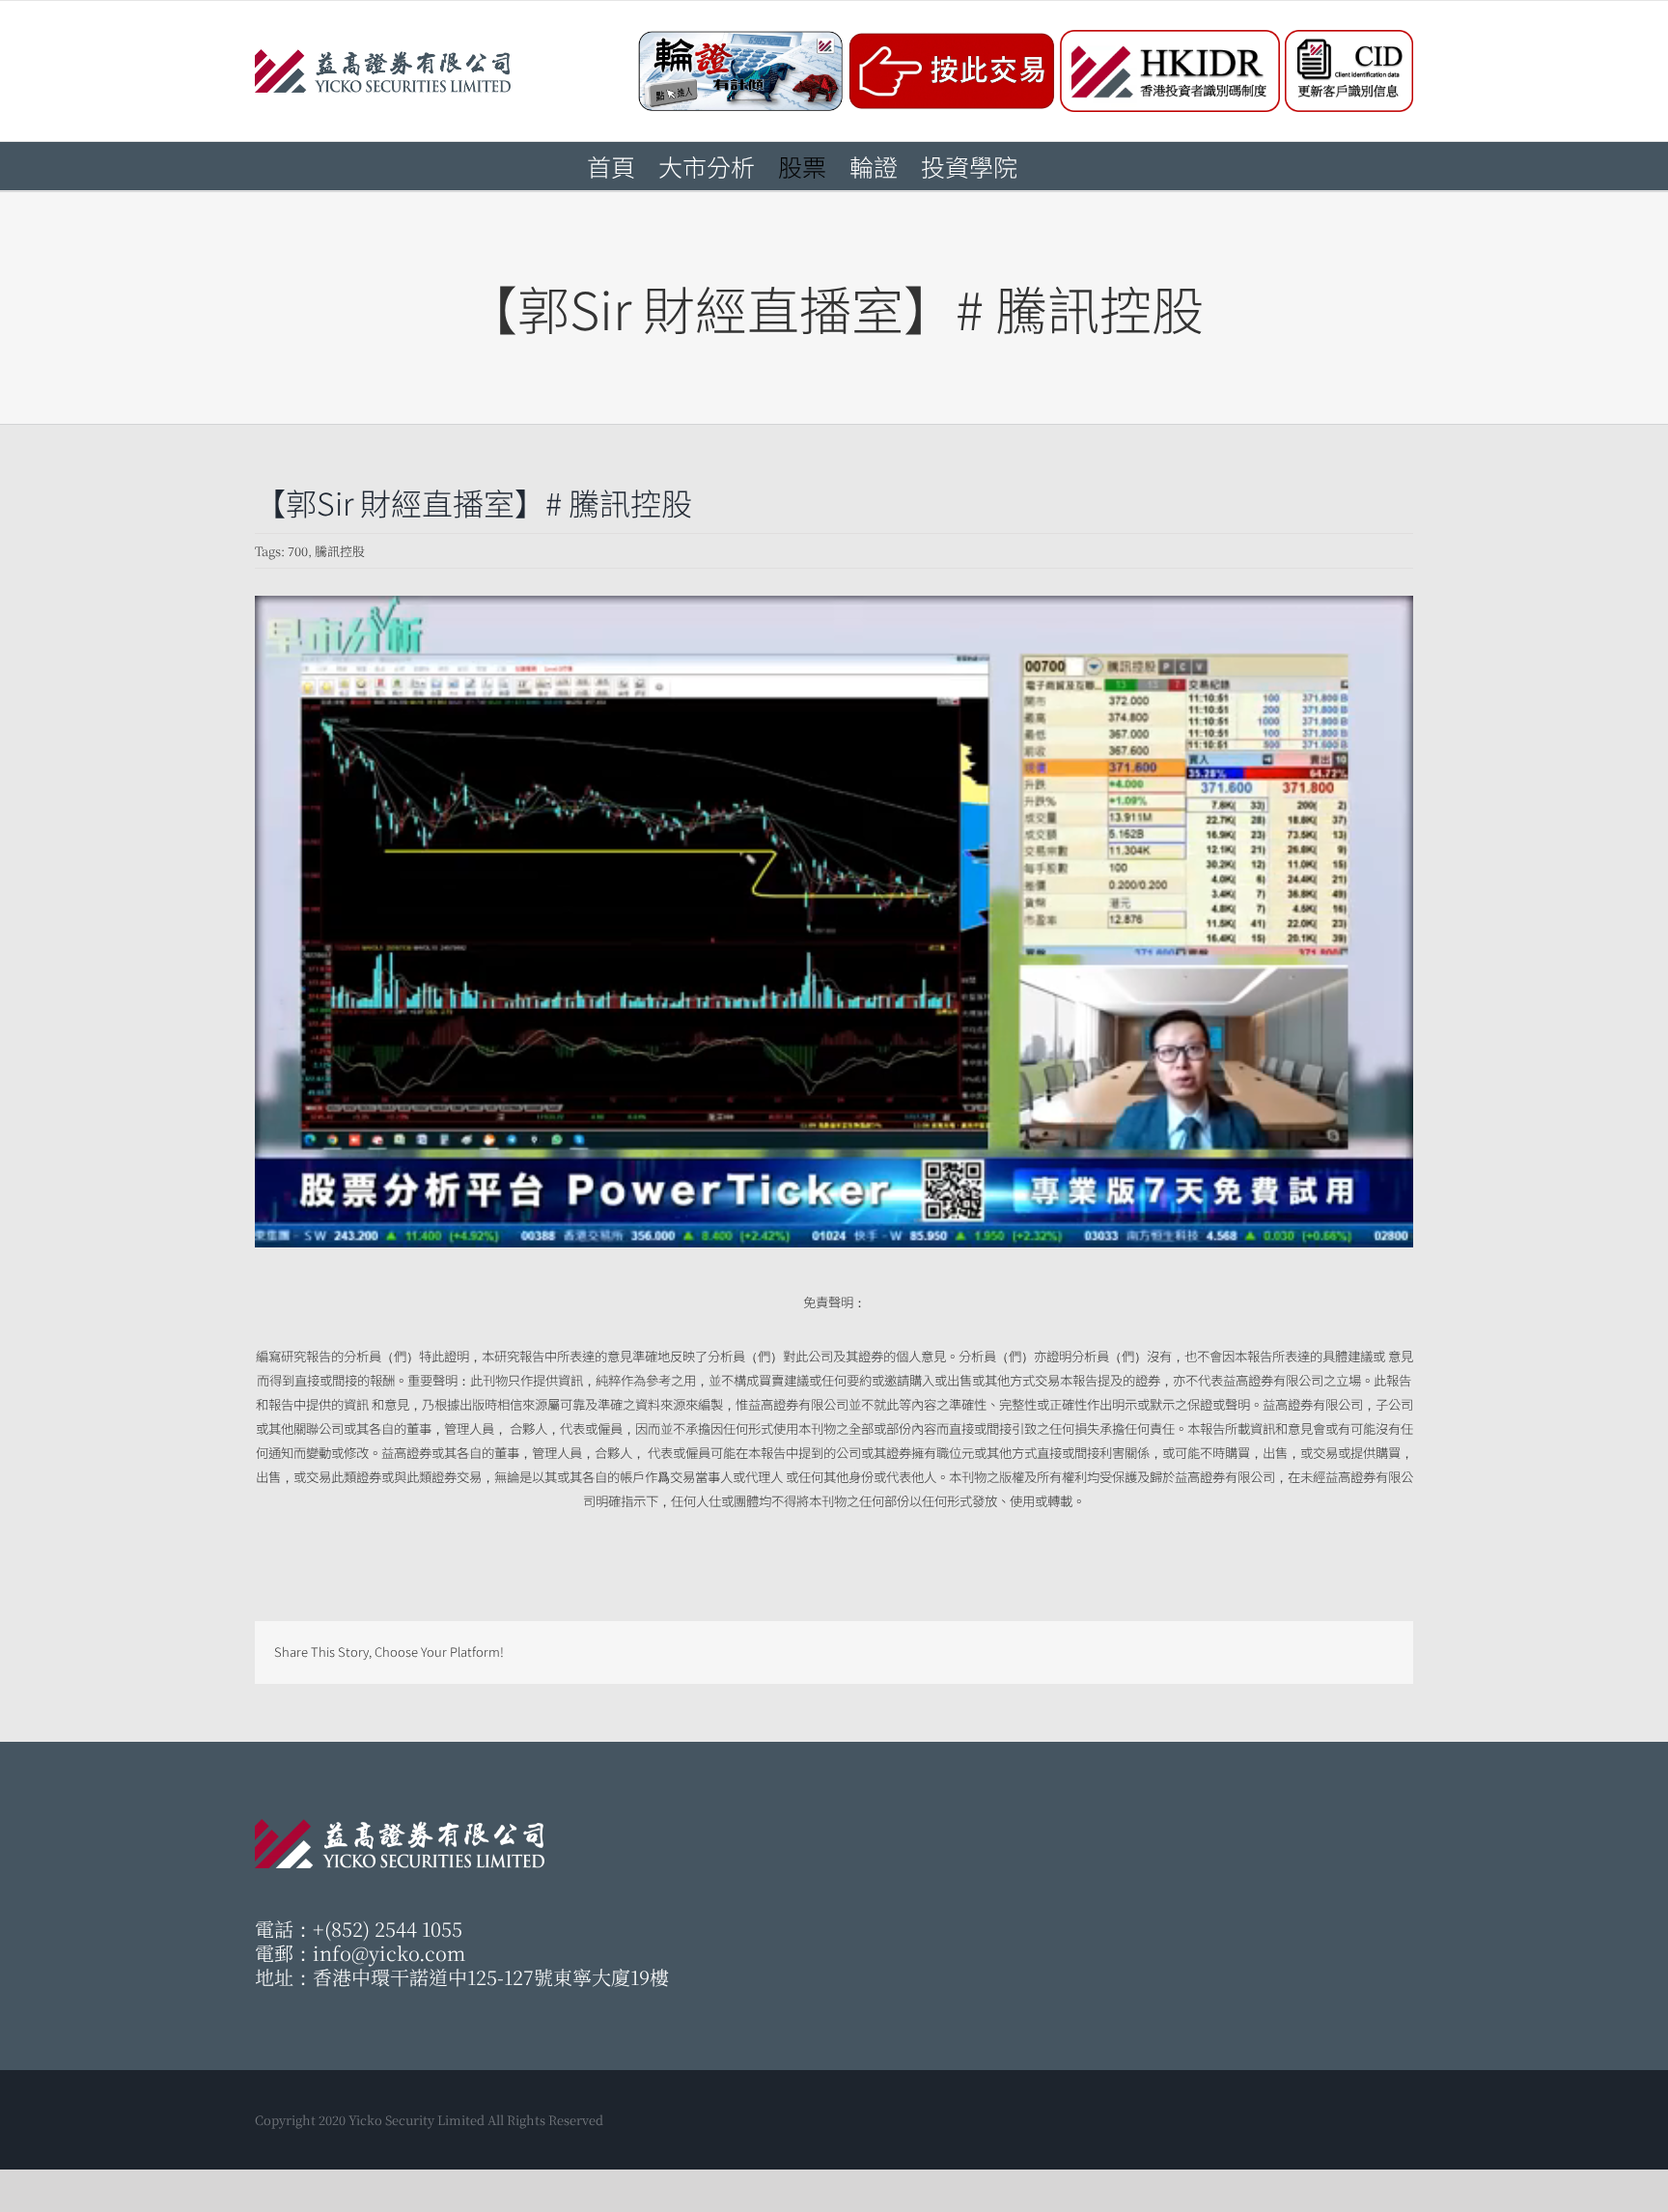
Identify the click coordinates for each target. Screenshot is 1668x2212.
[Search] (1050, 166)
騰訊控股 (340, 551)
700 (298, 551)
